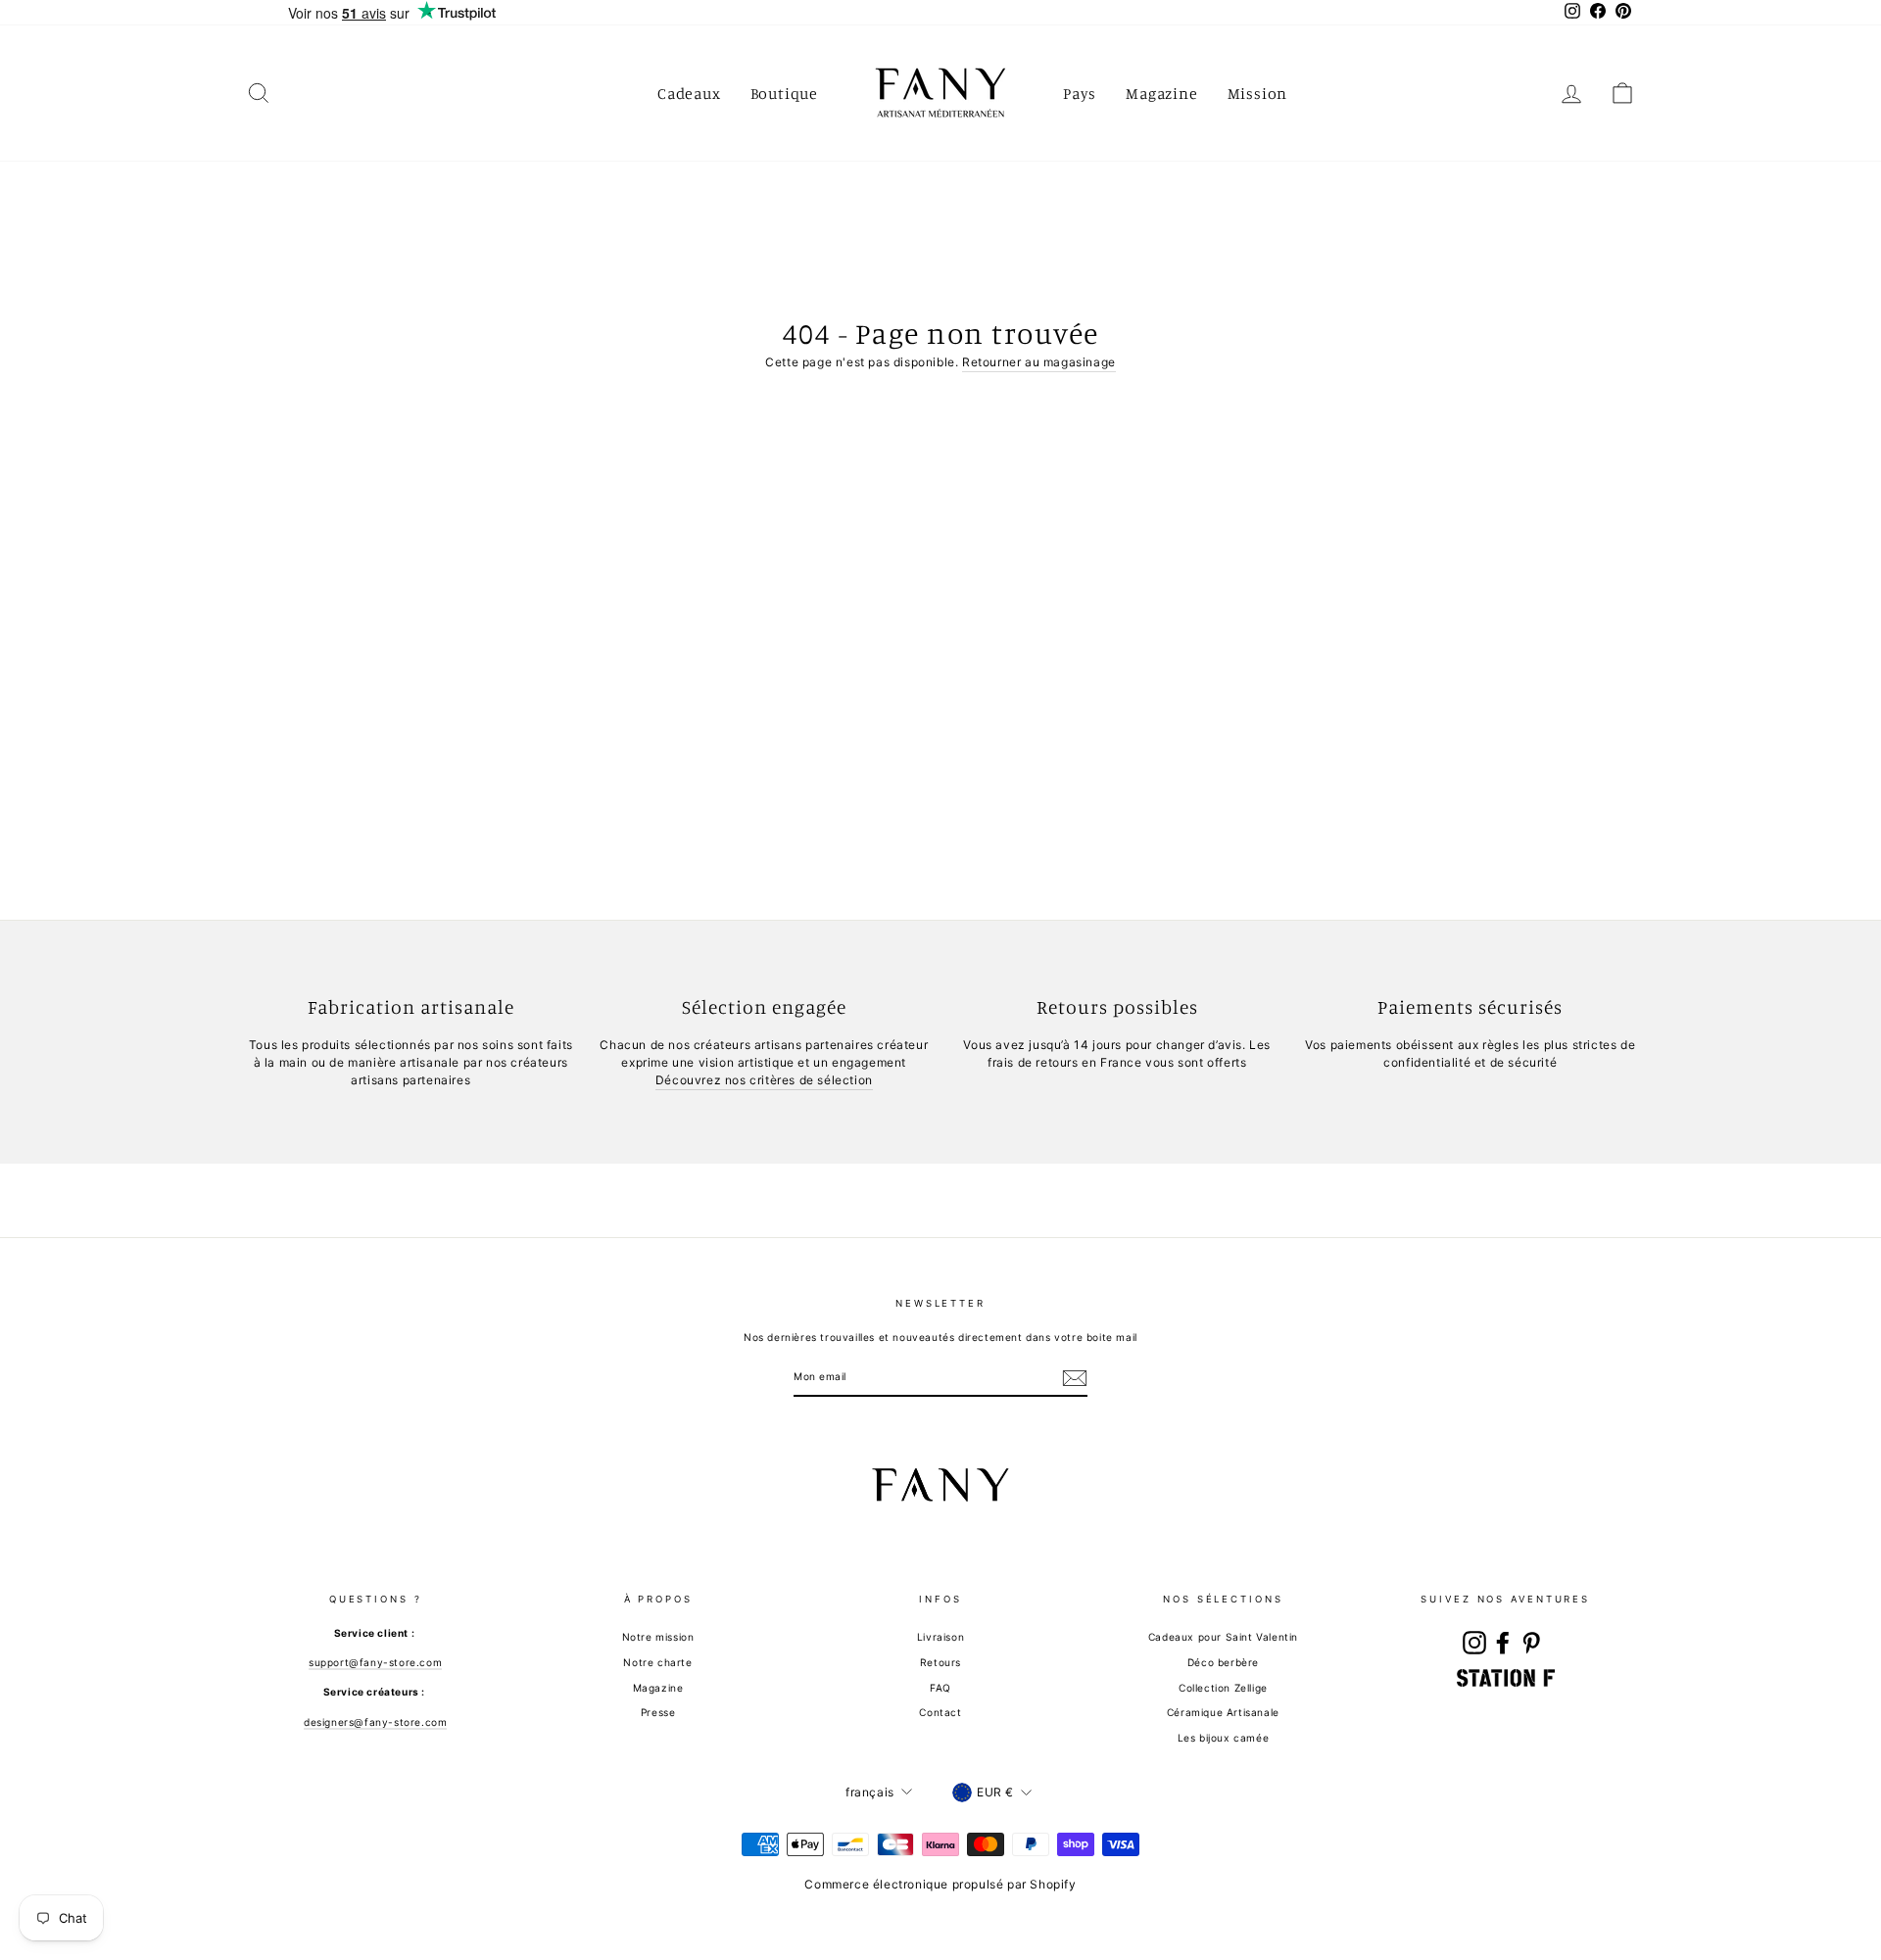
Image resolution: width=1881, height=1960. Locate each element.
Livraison (940, 1637)
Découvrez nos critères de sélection (764, 1080)
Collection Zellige (1223, 1688)
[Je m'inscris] (1075, 1378)
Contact (940, 1712)
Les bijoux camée (1224, 1738)
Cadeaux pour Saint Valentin (1223, 1637)
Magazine (1161, 93)
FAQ (940, 1688)
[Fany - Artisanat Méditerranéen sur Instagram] (1474, 1643)
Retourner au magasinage (1039, 362)
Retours (940, 1662)
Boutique (784, 93)
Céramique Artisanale (1223, 1712)
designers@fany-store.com (375, 1722)
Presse (658, 1712)
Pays (1080, 93)
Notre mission (658, 1637)
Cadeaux (689, 93)
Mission (1258, 93)
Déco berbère (1223, 1662)
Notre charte (657, 1662)
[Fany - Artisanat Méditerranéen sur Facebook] (1503, 1643)
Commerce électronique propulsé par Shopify (940, 1884)
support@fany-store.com (375, 1662)
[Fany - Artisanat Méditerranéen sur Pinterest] (1531, 1643)
